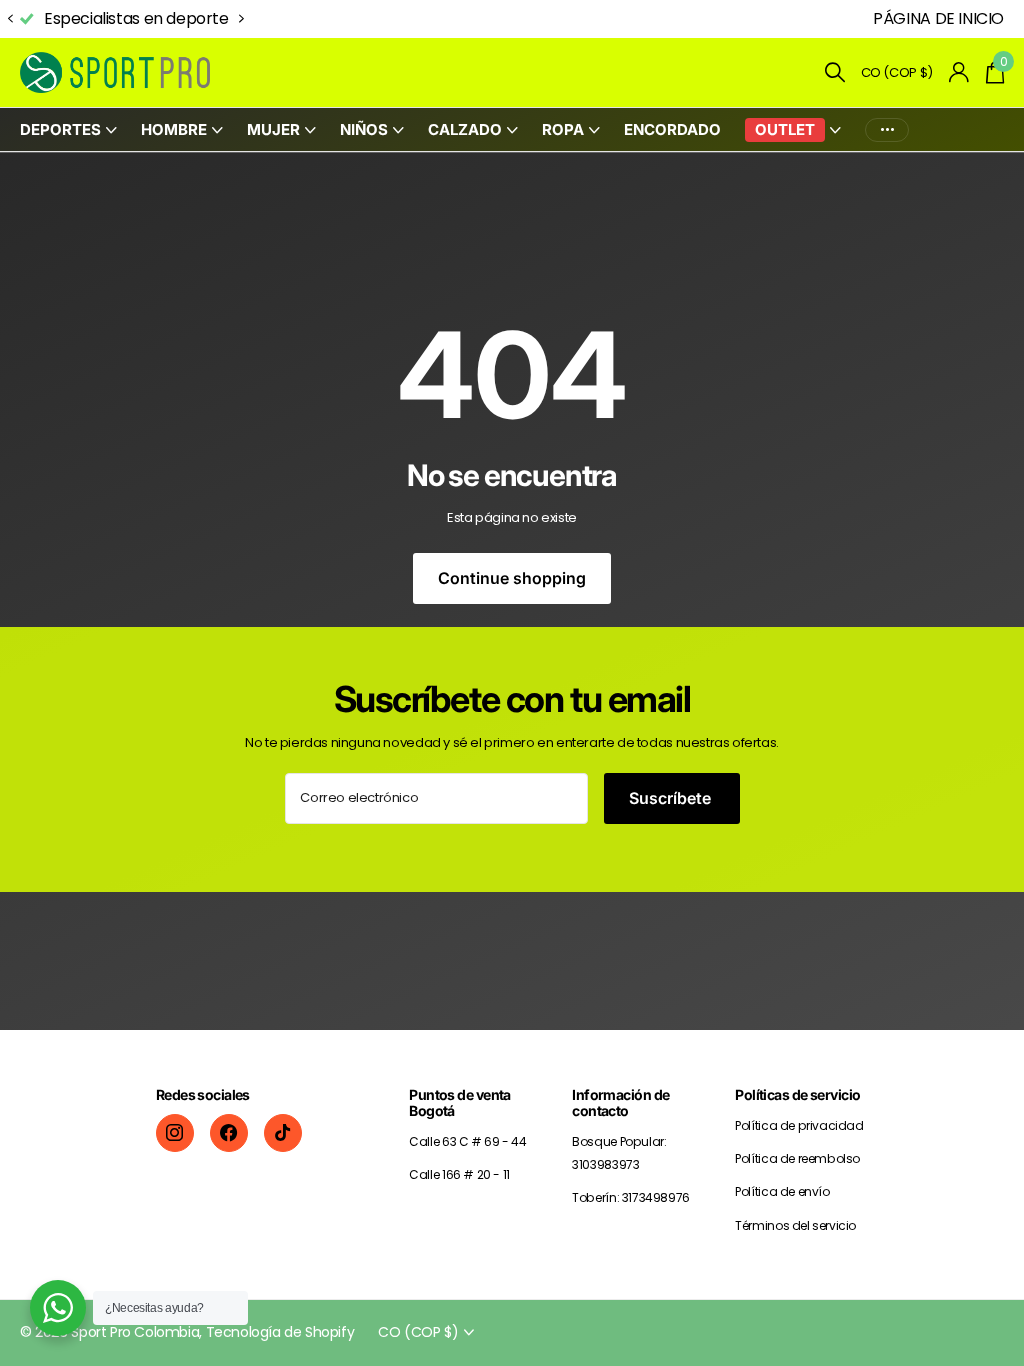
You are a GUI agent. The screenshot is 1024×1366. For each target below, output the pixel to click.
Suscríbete (672, 798)
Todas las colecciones (68, 130)
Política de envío (782, 1191)
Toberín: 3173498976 (631, 1197)
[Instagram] (175, 1133)
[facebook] (229, 1133)
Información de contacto (620, 1102)
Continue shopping (512, 578)
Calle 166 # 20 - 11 (459, 1174)
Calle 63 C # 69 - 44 (467, 1141)
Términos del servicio (795, 1225)
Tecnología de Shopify (280, 1332)
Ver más (887, 129)
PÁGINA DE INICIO (938, 18)
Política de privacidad (799, 1125)
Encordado (672, 129)
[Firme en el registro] (959, 72)
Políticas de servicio (797, 1094)
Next (242, 19)
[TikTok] (283, 1133)
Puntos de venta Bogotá (460, 1102)
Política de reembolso (797, 1158)
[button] (10, 19)
